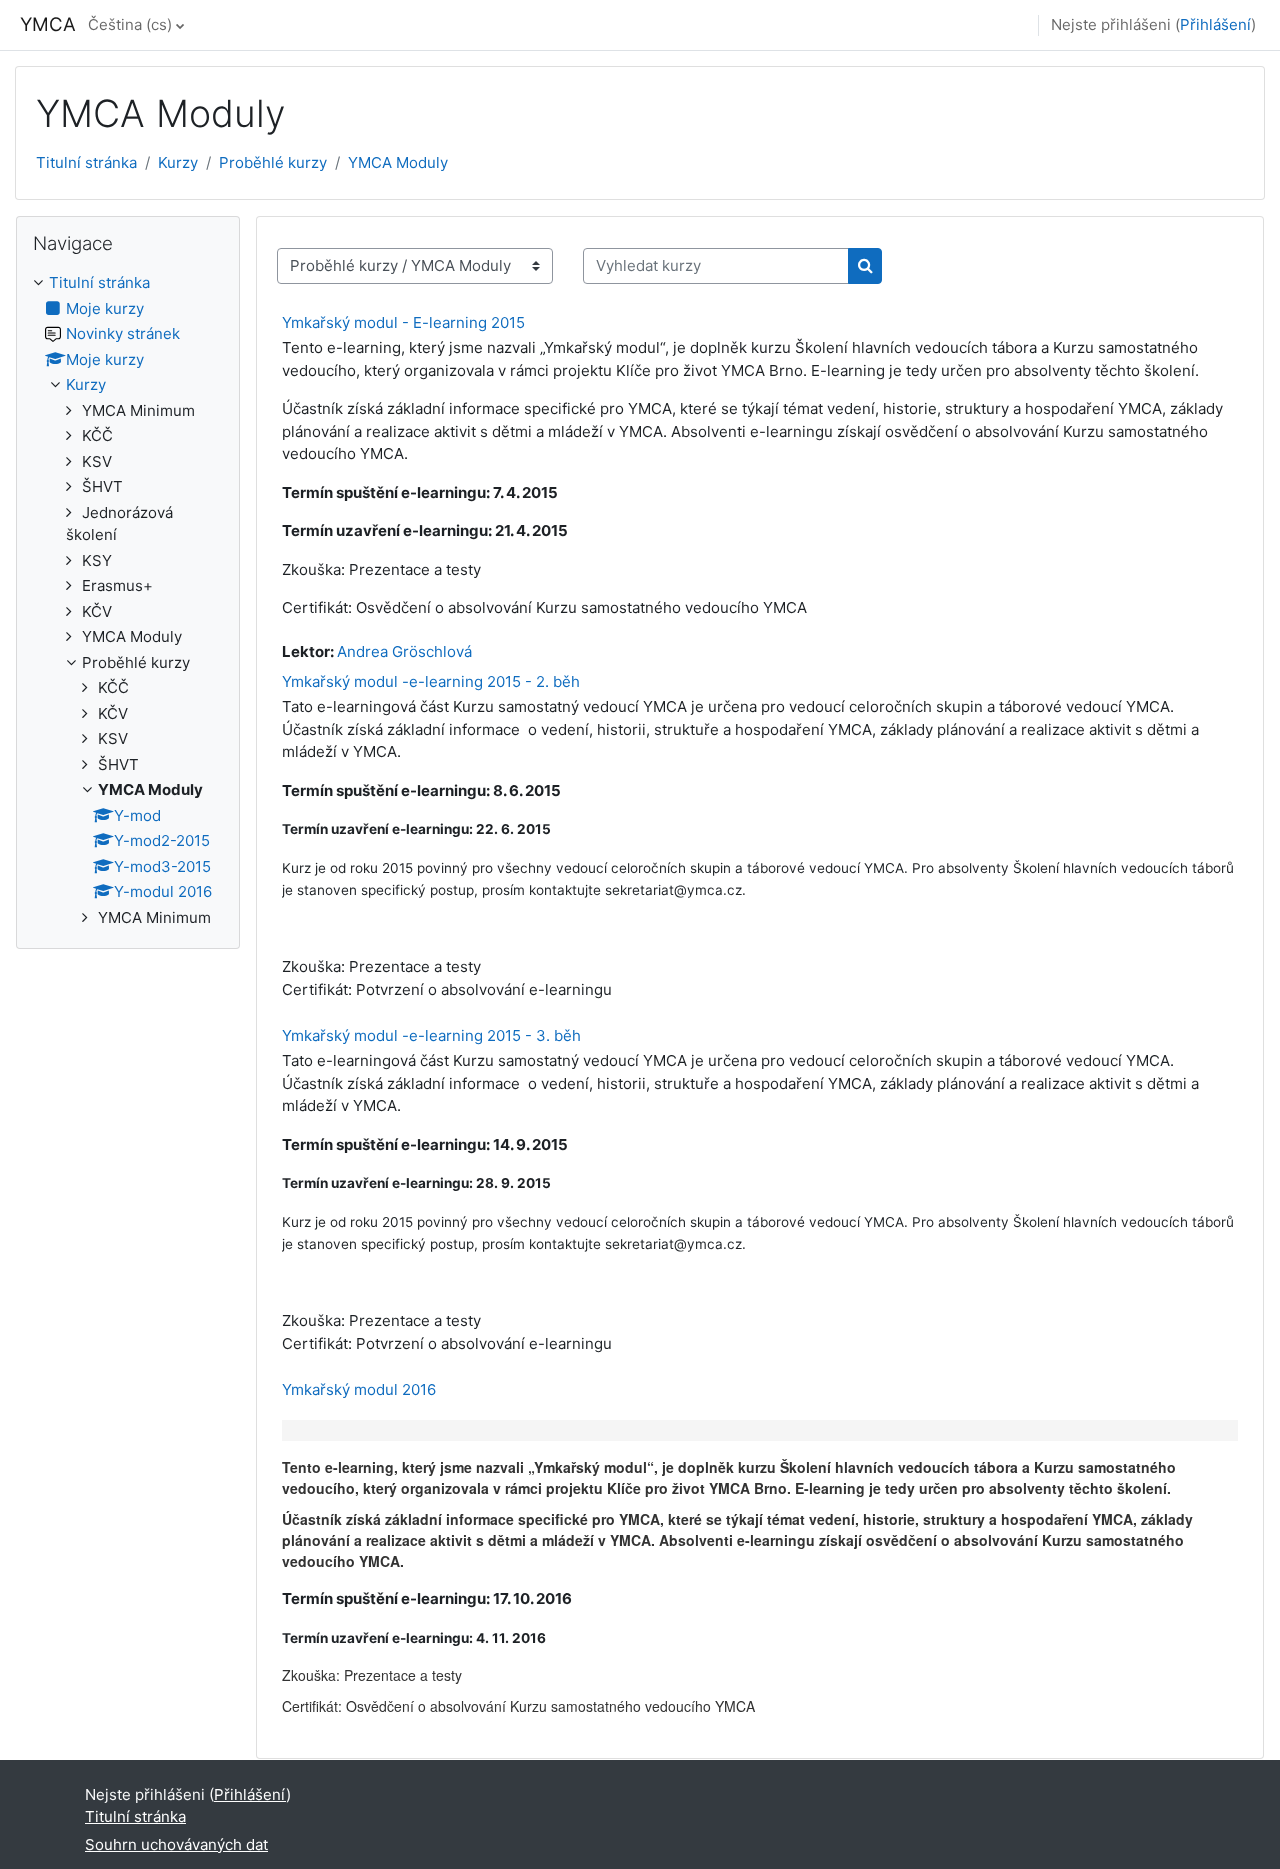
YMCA (48, 24)
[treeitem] (128, 600)
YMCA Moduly (398, 162)
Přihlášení (1215, 24)
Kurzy (178, 162)
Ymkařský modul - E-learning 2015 (403, 322)
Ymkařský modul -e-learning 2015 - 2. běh (431, 681)
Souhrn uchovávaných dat (176, 1844)
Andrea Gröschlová (404, 651)
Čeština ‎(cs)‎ (130, 24)
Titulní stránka (86, 162)
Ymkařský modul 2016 (359, 1389)
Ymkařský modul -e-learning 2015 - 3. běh (431, 1035)
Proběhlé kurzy (273, 162)
